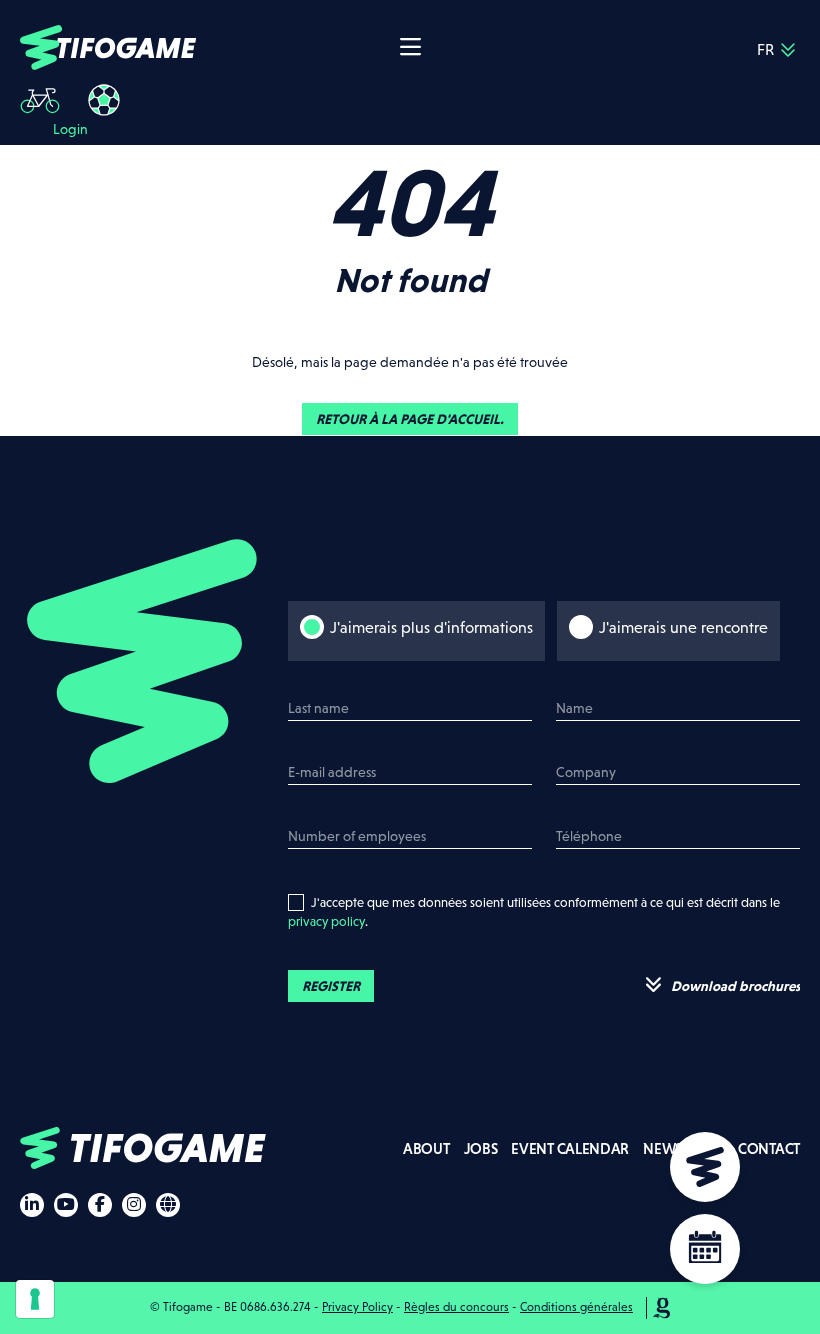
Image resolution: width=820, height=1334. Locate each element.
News (662, 1148)
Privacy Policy (357, 1307)
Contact (769, 1148)
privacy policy (326, 921)
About (426, 1148)
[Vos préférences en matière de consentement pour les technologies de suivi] (35, 1299)
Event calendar (570, 1148)
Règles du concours (456, 1307)
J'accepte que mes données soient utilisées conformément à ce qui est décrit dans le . (534, 912)
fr (765, 49)
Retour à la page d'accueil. (410, 419)
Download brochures (734, 986)
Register (331, 986)
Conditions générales (576, 1307)
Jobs (481, 1148)
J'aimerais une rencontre (683, 627)
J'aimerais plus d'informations (431, 627)
